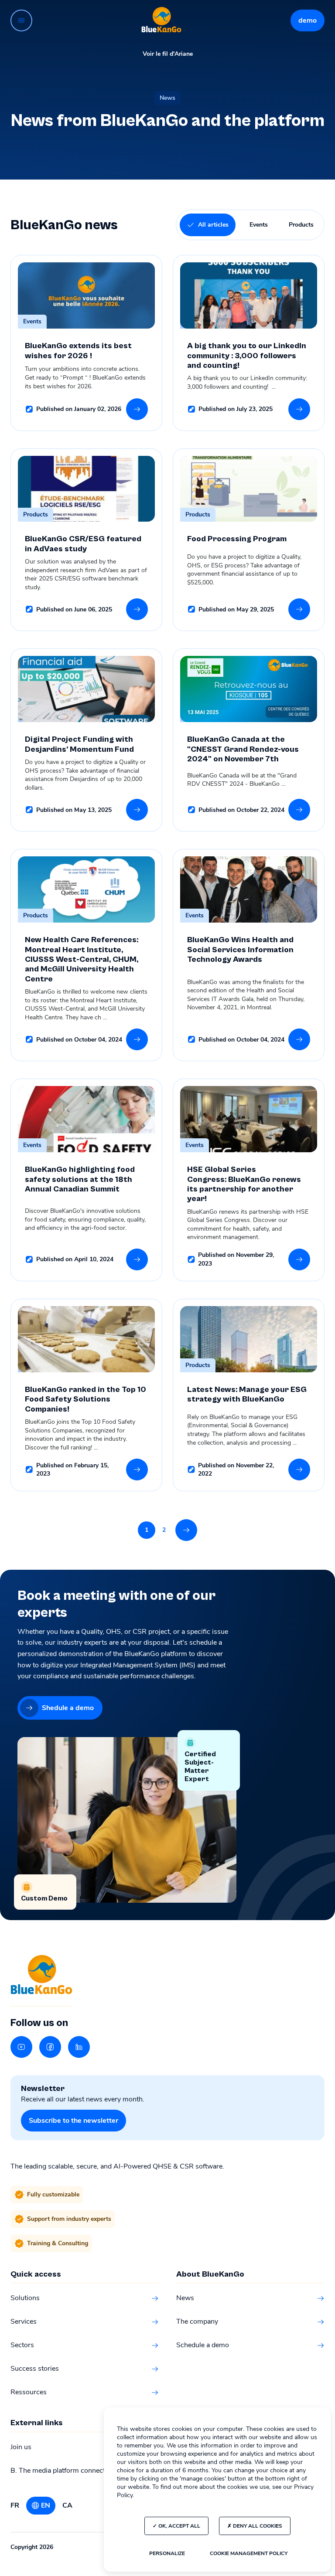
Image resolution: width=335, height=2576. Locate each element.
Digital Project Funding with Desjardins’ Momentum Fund (80, 744)
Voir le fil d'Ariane (168, 54)
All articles (213, 225)
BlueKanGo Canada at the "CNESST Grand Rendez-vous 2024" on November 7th (243, 749)
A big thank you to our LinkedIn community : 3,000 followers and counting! (247, 356)
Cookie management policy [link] (249, 2553)
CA (67, 2505)
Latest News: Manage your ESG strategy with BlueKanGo (247, 1394)
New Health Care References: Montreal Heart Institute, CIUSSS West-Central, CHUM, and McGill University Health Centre (82, 959)
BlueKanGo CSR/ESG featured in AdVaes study (83, 544)
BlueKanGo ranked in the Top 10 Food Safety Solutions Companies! (85, 1399)
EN (46, 2505)
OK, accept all (179, 2526)
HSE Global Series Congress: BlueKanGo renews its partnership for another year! (244, 1184)
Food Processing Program (237, 539)
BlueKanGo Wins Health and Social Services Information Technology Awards (240, 950)
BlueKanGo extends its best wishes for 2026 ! (78, 351)
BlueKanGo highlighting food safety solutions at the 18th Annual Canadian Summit (80, 1179)
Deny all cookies (257, 2526)
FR (15, 2505)
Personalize (167, 2553)
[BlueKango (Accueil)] (161, 20)
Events (259, 225)
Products (301, 225)
